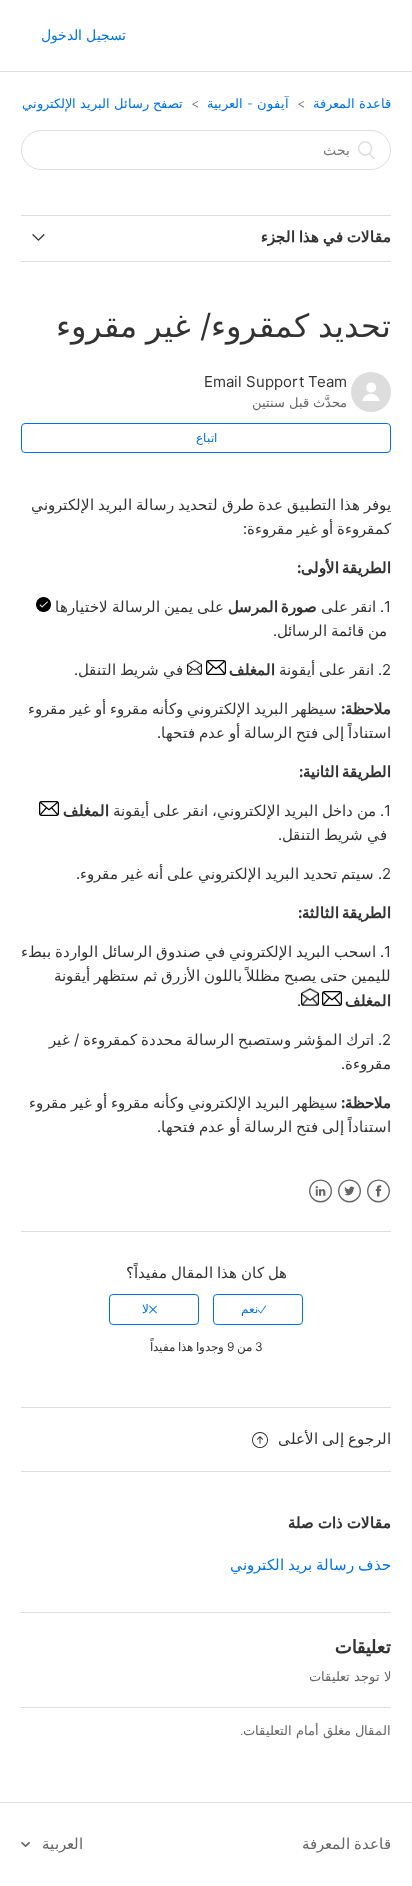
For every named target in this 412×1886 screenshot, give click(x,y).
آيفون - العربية (248, 103)
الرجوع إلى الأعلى (334, 1438)
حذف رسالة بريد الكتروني (310, 1564)
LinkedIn (320, 1191)
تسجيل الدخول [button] (83, 34)
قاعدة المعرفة (352, 103)
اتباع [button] (206, 437)
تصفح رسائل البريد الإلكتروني (102, 103)
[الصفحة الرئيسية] (372, 36)
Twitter (349, 1191)
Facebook (378, 1191)
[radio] (258, 1309)
